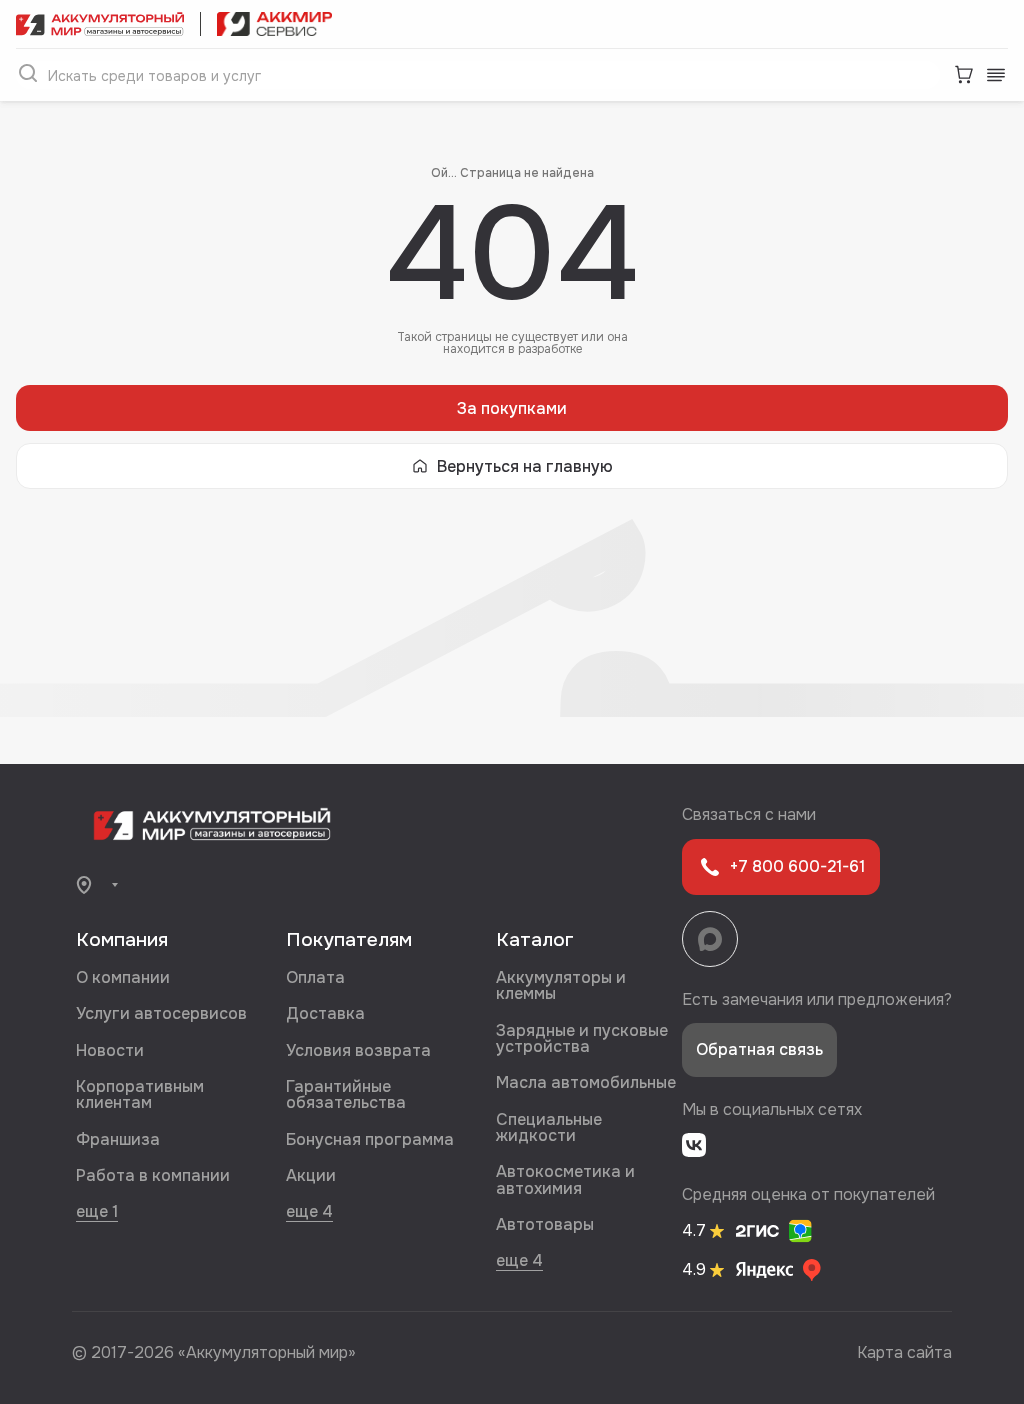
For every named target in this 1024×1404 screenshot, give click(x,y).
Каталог (535, 940)
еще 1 (97, 1211)
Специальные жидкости (549, 1127)
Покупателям (349, 940)
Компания (122, 940)
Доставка (325, 1013)
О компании (123, 977)
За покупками (512, 408)
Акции (311, 1175)
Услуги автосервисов (161, 1013)
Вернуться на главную (525, 466)
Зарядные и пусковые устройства (582, 1038)
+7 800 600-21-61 (797, 866)
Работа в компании (153, 1175)
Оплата (315, 977)
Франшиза (118, 1139)
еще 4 (309, 1211)
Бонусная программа (370, 1139)
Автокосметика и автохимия (565, 1179)
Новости (110, 1050)
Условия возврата (358, 1050)
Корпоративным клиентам (140, 1094)
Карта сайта (904, 1352)
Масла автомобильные (586, 1082)
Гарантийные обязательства (346, 1094)
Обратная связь (759, 1049)
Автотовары (545, 1224)
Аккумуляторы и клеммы (561, 985)
